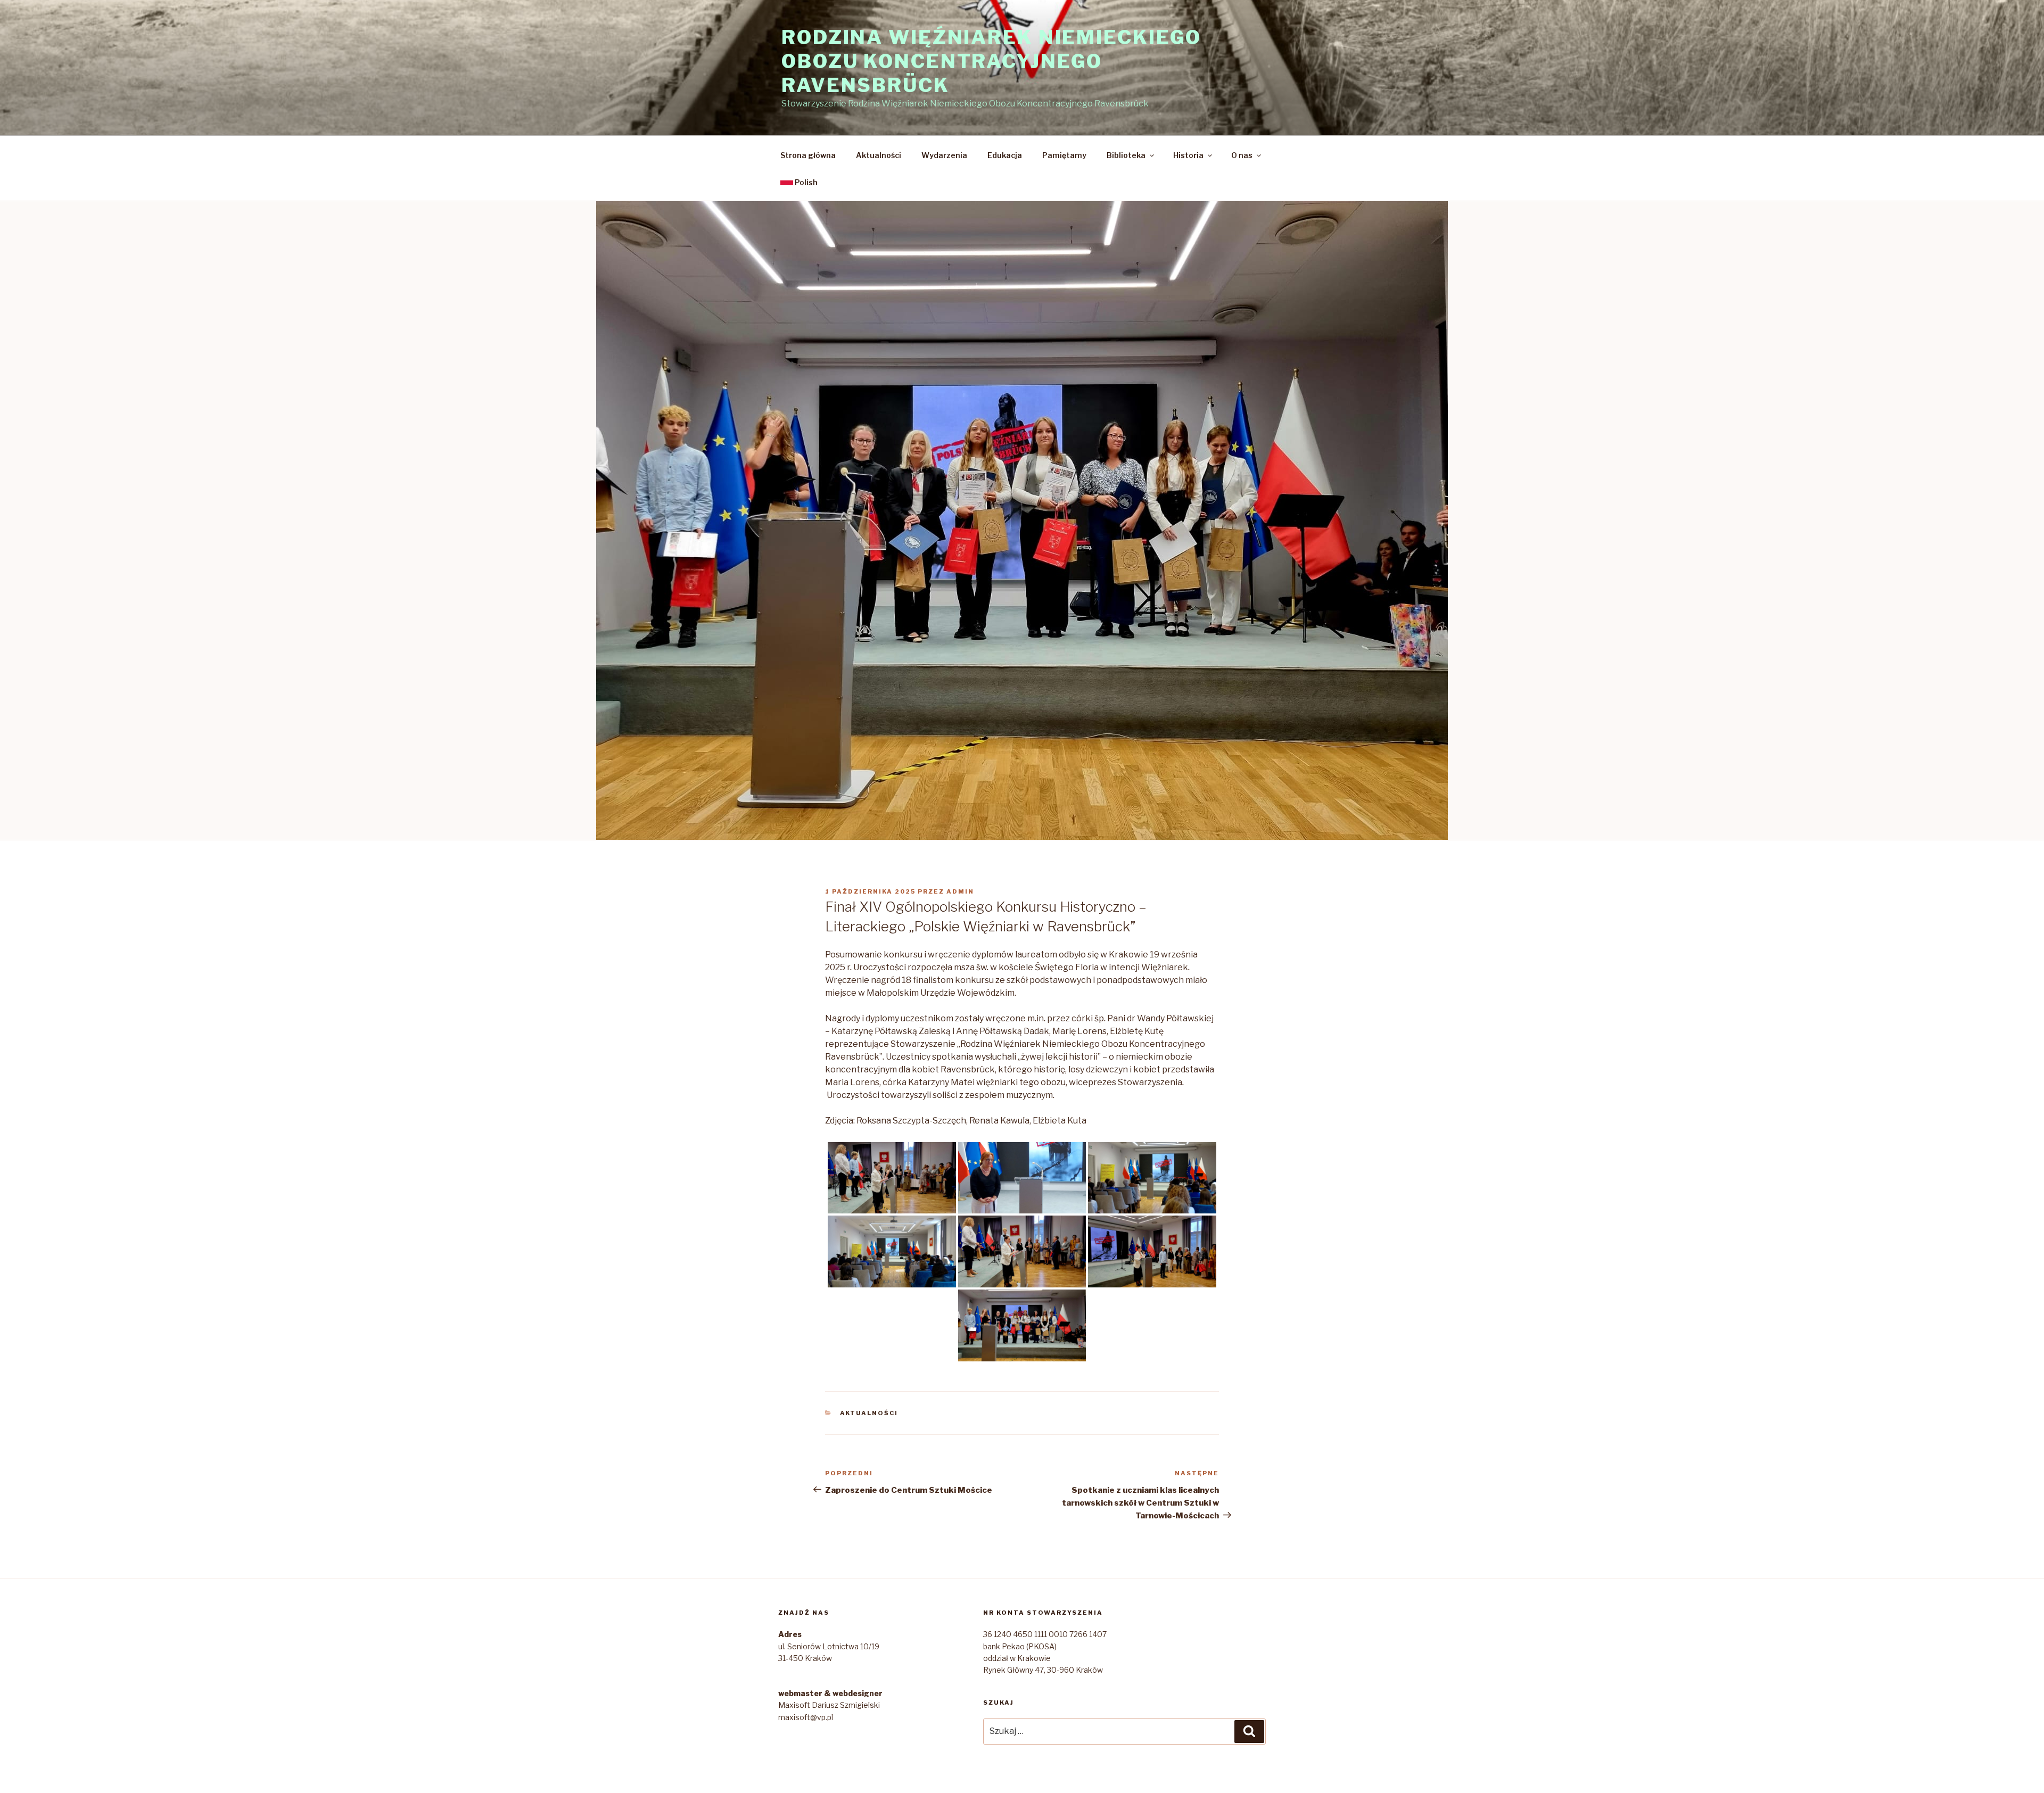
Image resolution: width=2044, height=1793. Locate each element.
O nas (1242, 155)
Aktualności (879, 155)
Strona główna (808, 155)
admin (960, 891)
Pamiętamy (1064, 155)
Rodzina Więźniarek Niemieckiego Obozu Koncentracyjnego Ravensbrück (991, 61)
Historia (1188, 155)
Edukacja (1005, 155)
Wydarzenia (944, 155)
